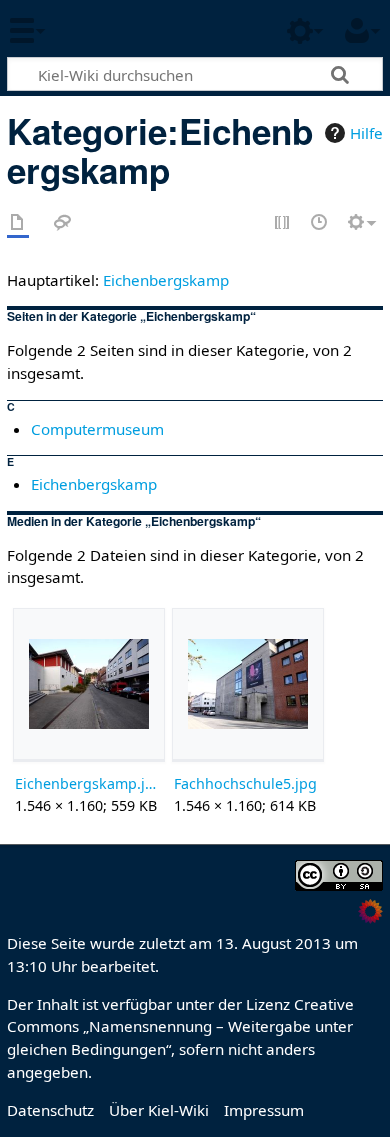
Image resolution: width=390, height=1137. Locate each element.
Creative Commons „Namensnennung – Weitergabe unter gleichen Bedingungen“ (180, 1027)
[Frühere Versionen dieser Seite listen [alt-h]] (320, 223)
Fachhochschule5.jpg (245, 783)
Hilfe (366, 133)
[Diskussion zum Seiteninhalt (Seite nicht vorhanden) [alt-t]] (63, 223)
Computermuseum (97, 429)
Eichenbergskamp (166, 280)
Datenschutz (50, 1110)
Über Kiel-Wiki (159, 1110)
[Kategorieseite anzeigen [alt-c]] (18, 223)
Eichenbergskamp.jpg (88, 783)
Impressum (264, 1110)
